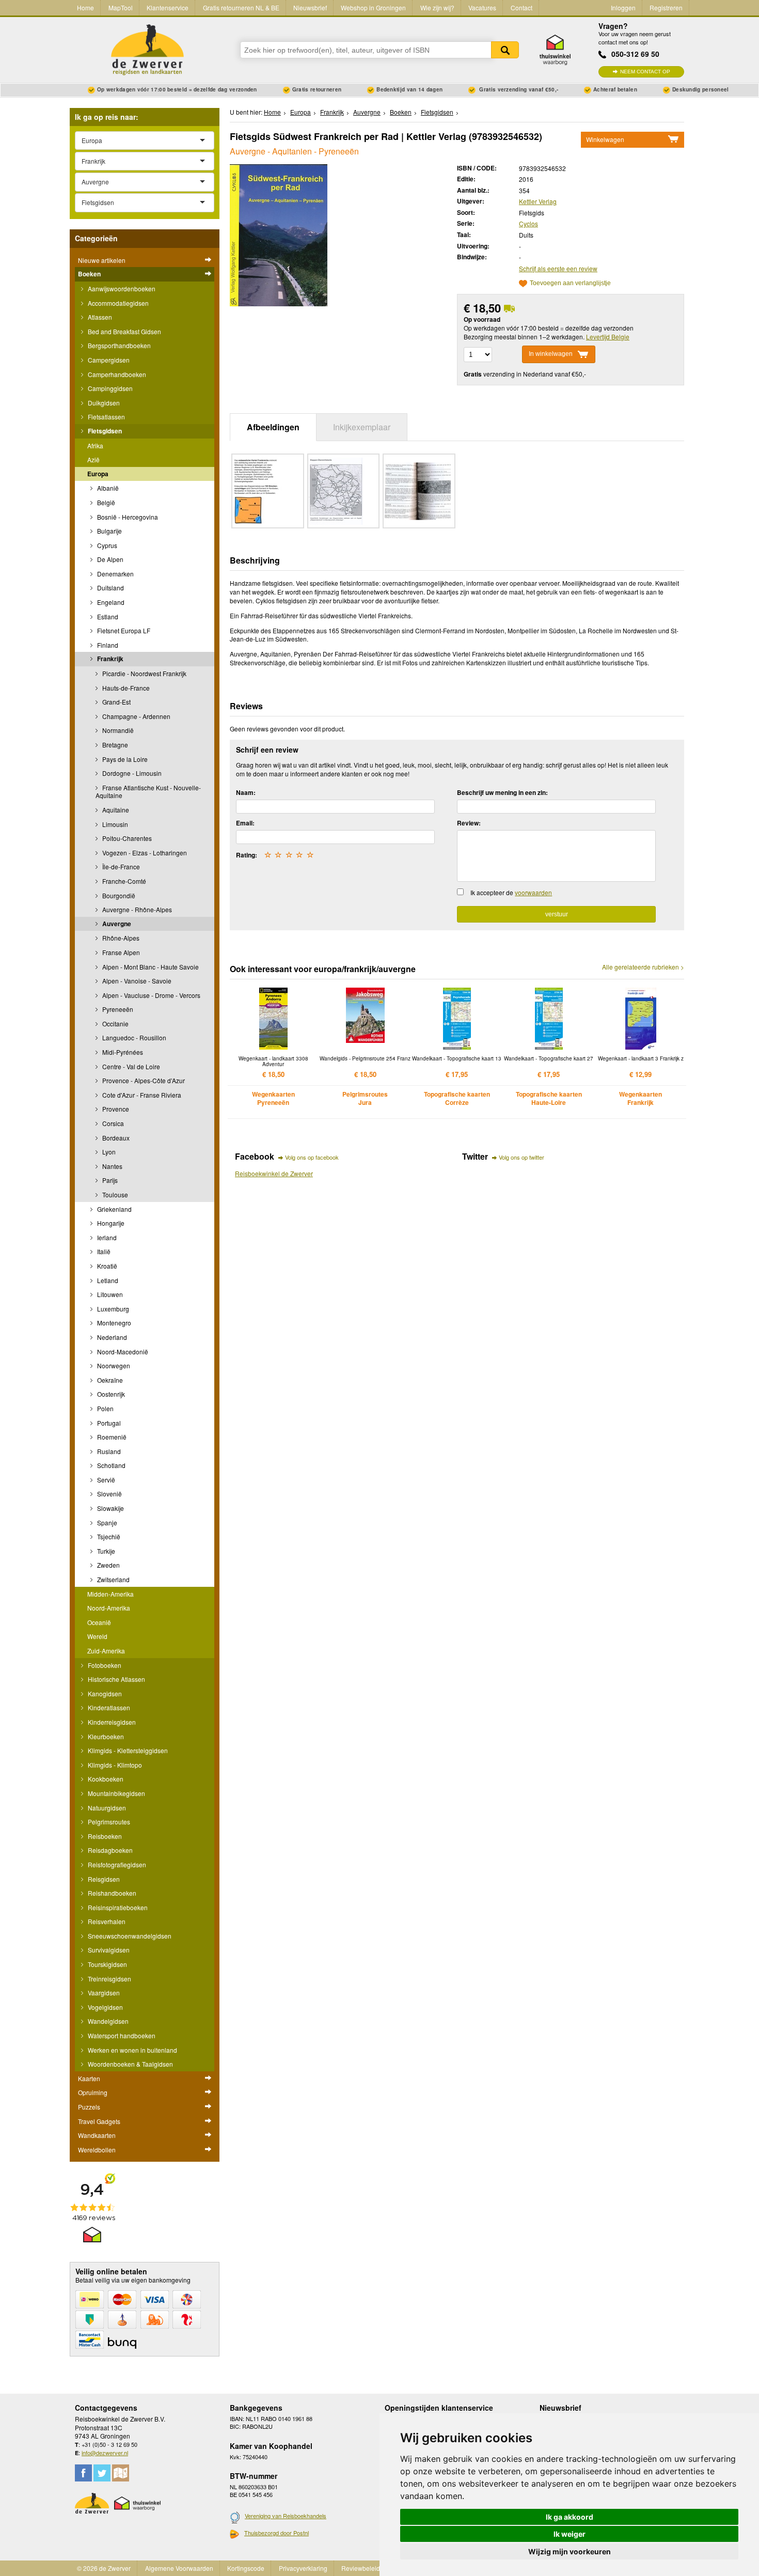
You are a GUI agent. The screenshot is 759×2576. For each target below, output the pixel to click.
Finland (107, 645)
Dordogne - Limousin (131, 773)
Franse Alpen (120, 952)
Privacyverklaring (303, 2568)
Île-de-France (120, 867)
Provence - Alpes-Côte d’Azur (143, 1080)
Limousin (114, 824)
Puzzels (89, 2107)
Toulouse (114, 1195)
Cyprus (106, 545)
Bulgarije (109, 531)
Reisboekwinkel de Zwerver (274, 1173)
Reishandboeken (111, 1893)
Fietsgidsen (104, 431)
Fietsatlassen (106, 417)
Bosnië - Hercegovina (127, 517)
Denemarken (115, 574)
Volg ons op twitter (521, 1157)
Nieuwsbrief (310, 7)
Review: (469, 823)
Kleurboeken (105, 1736)
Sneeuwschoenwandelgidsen (129, 1936)
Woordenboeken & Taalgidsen (130, 2064)
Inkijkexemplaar (362, 427)
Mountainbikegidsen (116, 1793)
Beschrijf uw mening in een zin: (502, 792)
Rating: (247, 855)
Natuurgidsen (106, 1808)
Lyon (108, 1152)
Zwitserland (113, 1579)
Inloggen (623, 7)
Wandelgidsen (107, 2021)
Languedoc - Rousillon (133, 1037)
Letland (107, 1280)
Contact (521, 7)
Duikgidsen (103, 403)
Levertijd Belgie (608, 337)
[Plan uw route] (121, 2473)
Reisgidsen (103, 1879)
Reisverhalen (106, 1921)
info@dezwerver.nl (105, 2453)
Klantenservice (168, 7)
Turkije (105, 1551)
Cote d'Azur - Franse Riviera (141, 1095)
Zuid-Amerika (106, 1651)
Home (85, 7)
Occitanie (115, 1024)
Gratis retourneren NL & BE (241, 7)
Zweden (108, 1565)
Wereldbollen (97, 2150)
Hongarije (110, 1223)
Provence (115, 1109)
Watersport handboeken (121, 2035)
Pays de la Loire (124, 759)
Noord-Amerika (109, 1608)
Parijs (109, 1180)
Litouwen (109, 1294)
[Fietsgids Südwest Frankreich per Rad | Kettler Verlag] (279, 234)
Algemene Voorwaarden (179, 2568)
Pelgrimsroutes (108, 1822)
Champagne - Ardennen (136, 716)
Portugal (108, 1423)
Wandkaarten (97, 2135)
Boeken (89, 274)
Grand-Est (116, 702)
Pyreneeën (117, 1009)
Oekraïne (109, 1380)
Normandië (117, 730)
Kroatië (106, 1266)
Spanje (106, 1523)
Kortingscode (246, 2568)
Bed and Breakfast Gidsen (124, 331)
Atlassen (99, 317)
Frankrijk (109, 659)
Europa (98, 474)
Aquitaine (115, 810)
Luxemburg (112, 1309)
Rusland (108, 1451)
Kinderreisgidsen (111, 1722)
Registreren (666, 7)
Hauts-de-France (125, 688)
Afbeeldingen (273, 427)
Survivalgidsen (108, 1950)
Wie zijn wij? (437, 7)
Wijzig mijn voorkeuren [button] (570, 2551)
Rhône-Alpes (120, 938)
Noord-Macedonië (122, 1352)
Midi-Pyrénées (122, 1052)
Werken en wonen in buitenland (132, 2050)
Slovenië (109, 1494)
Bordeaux (115, 1138)
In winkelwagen (551, 354)
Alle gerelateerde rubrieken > (643, 967)
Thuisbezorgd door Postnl (276, 2533)
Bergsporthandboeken (118, 345)
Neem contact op (645, 72)
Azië (93, 459)
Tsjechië (108, 1536)
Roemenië (111, 1437)
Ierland (106, 1237)
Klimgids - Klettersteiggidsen (127, 1750)
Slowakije (110, 1508)
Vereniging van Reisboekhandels (286, 2516)
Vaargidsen (103, 1993)
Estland (107, 616)
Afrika (95, 446)
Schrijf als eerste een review (558, 268)
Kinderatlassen (108, 1707)
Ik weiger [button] (570, 2534)
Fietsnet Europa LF (123, 630)
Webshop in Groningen (373, 7)
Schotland (110, 1465)
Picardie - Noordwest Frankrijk (144, 673)
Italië (103, 1251)
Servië (105, 1480)
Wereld (97, 1636)
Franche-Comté (123, 881)
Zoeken (505, 50)
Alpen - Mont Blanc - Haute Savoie (150, 967)
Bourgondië (118, 895)
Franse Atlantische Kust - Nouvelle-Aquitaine (148, 792)
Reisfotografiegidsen (116, 1864)
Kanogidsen (104, 1693)
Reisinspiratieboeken (117, 1907)
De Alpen (109, 559)
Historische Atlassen (116, 1679)
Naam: (246, 792)
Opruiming (93, 2092)
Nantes (112, 1166)
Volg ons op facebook (312, 1157)
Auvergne (116, 924)
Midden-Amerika (110, 1594)
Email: (245, 823)
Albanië (107, 488)
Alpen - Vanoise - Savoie (136, 981)
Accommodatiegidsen (117, 303)
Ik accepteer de (511, 892)
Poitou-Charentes (126, 838)
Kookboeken (105, 1779)
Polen (105, 1408)
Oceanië (99, 1622)
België (105, 502)
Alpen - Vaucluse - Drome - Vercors (151, 995)
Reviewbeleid (361, 2568)
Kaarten (89, 2078)
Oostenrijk (110, 1394)
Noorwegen (113, 1365)
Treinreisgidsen (109, 1979)
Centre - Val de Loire (130, 1066)
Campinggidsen (109, 388)
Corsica (112, 1123)
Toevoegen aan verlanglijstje (570, 283)
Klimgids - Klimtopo (114, 1765)
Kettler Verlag (538, 201)
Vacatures (482, 7)
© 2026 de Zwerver (104, 2568)
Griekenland (114, 1209)
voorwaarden (533, 892)
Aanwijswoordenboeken (121, 288)
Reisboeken (104, 1836)
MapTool (121, 7)
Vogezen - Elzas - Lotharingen (144, 853)
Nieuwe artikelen (102, 260)
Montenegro (113, 1323)
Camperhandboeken (116, 374)
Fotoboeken (104, 1665)
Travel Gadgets (99, 2121)
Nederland (111, 1337)
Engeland (110, 602)
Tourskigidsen (107, 1964)
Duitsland (110, 588)
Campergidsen (108, 360)
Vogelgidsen (105, 2007)
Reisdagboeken (109, 1850)
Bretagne (114, 745)
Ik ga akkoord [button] (570, 2517)
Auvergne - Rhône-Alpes (136, 909)
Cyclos (528, 223)
